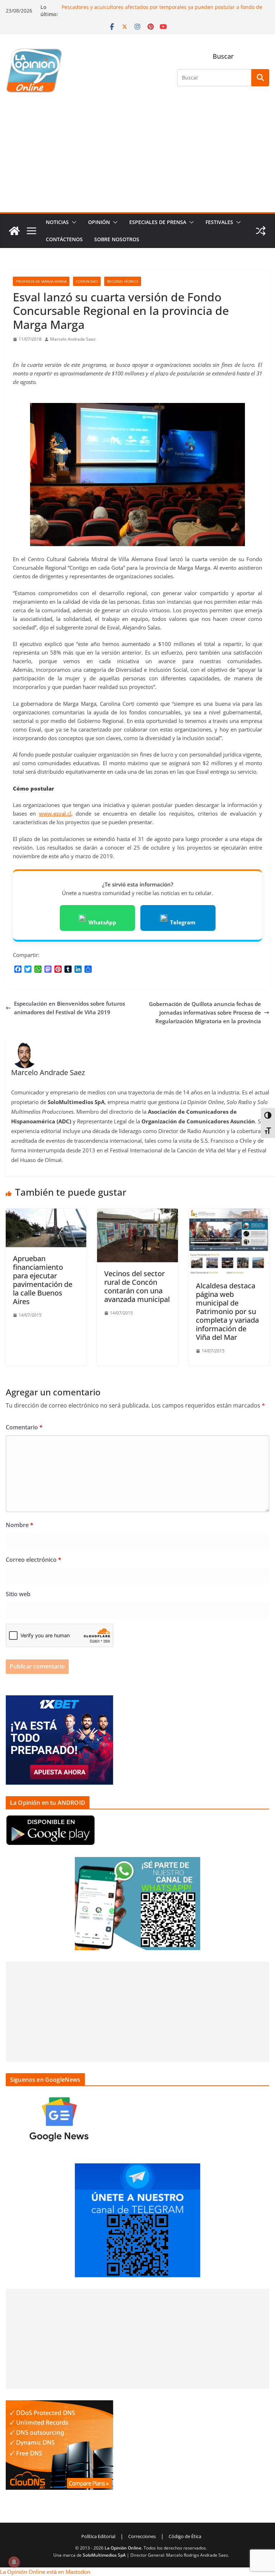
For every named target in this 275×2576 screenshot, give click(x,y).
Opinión (99, 222)
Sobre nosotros (117, 239)
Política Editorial (98, 2536)
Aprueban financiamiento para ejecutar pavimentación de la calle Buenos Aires (43, 1280)
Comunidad (87, 281)
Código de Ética (185, 2536)
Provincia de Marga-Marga (41, 281)
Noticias (57, 222)
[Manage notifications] (14, 2562)
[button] (73, 222)
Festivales (219, 222)
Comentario (24, 1427)
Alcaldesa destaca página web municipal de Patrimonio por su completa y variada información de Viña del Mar (227, 1311)
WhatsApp (102, 922)
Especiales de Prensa (158, 222)
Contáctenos (64, 239)
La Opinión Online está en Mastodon (45, 2572)
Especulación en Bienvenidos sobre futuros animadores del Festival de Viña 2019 (69, 1008)
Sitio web (18, 1594)
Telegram (183, 922)
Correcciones (142, 2536)
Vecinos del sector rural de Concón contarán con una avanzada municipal (137, 1286)
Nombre (20, 1525)
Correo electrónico (33, 1560)
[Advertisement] (137, 159)
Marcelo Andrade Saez (73, 339)
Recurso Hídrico (123, 281)
